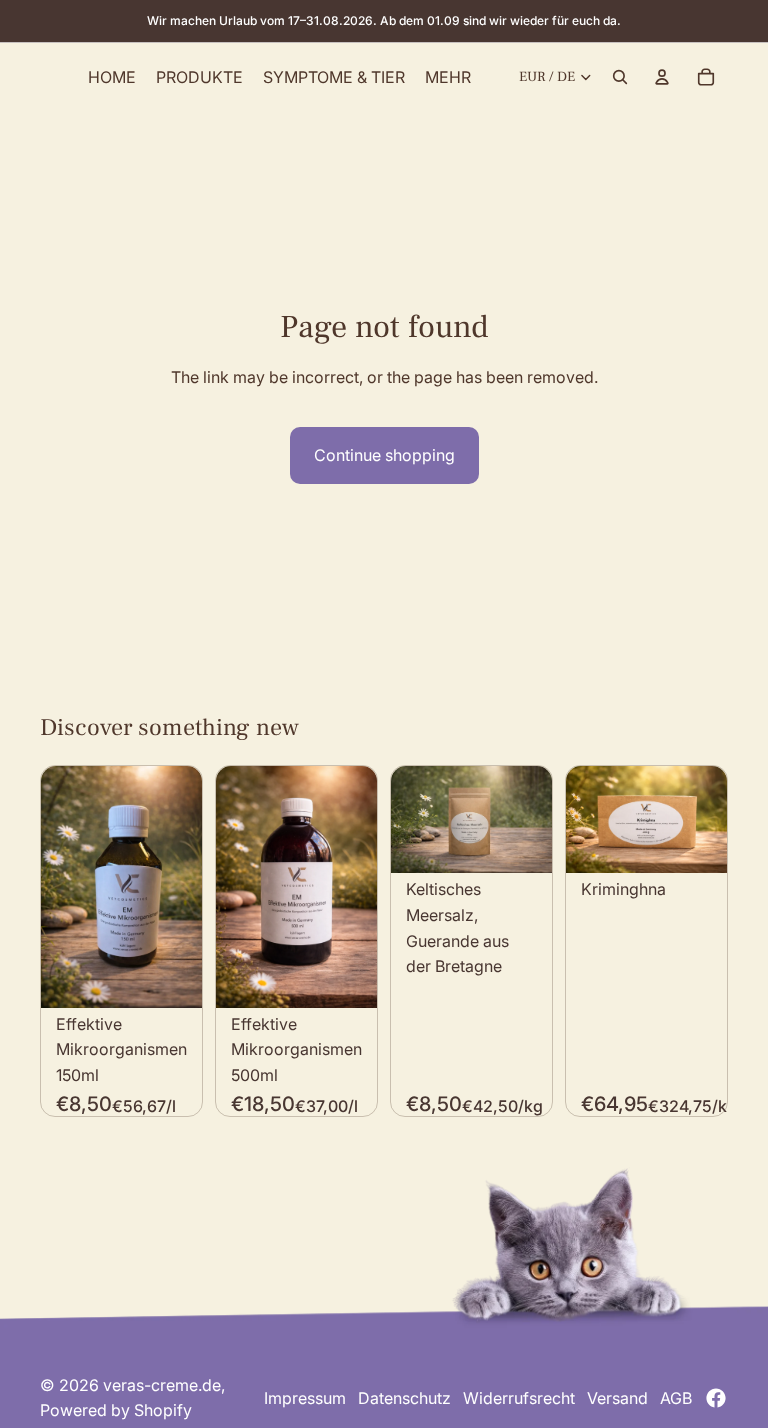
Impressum (305, 1398)
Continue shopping (384, 455)
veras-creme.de (162, 1385)
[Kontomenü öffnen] (662, 77)
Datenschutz (404, 1398)
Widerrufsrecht (519, 1398)
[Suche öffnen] (620, 77)
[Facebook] (716, 1398)
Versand (617, 1398)
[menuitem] (448, 77)
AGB (676, 1398)
